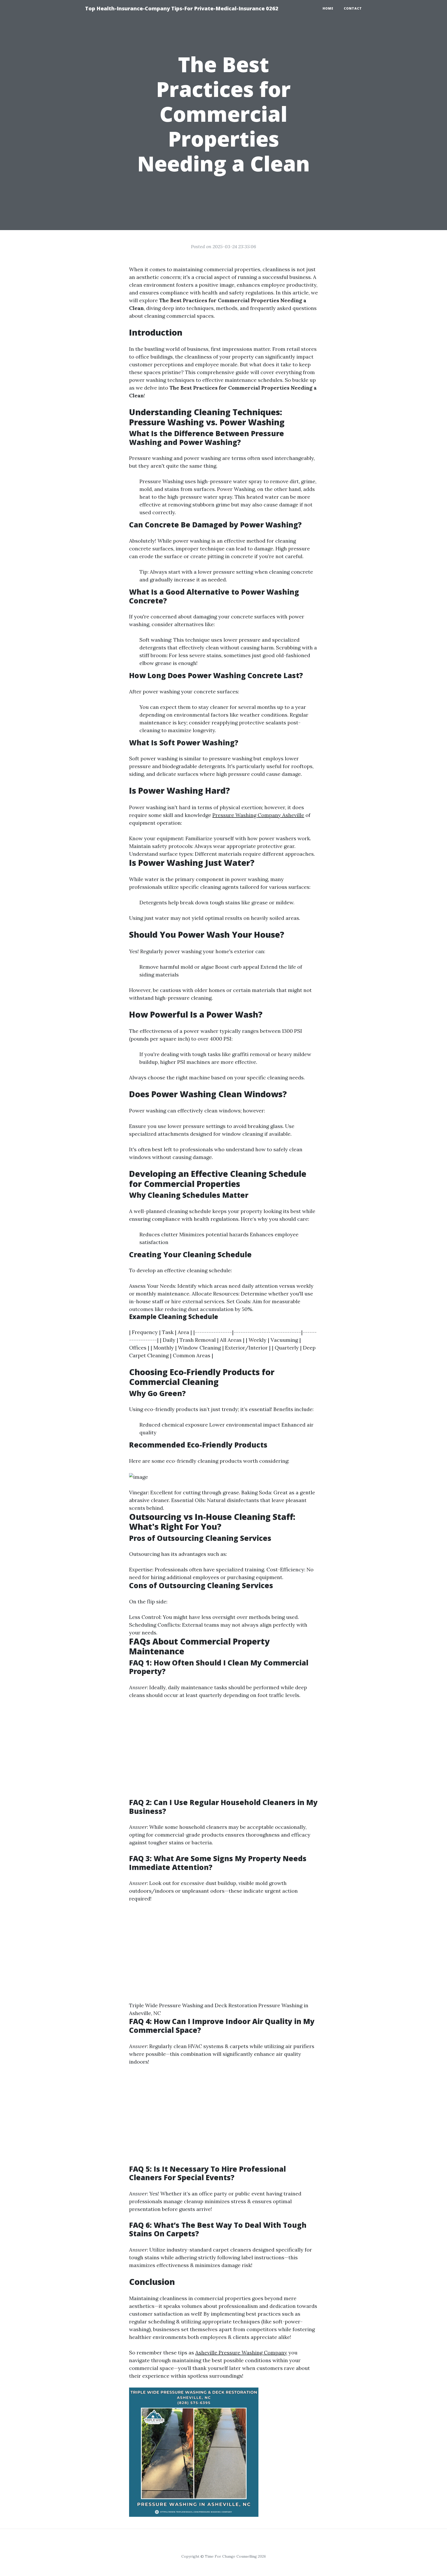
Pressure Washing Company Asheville (258, 815)
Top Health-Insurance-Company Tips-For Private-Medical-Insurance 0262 (182, 8)
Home (328, 8)
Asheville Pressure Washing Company (241, 2353)
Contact (353, 8)
